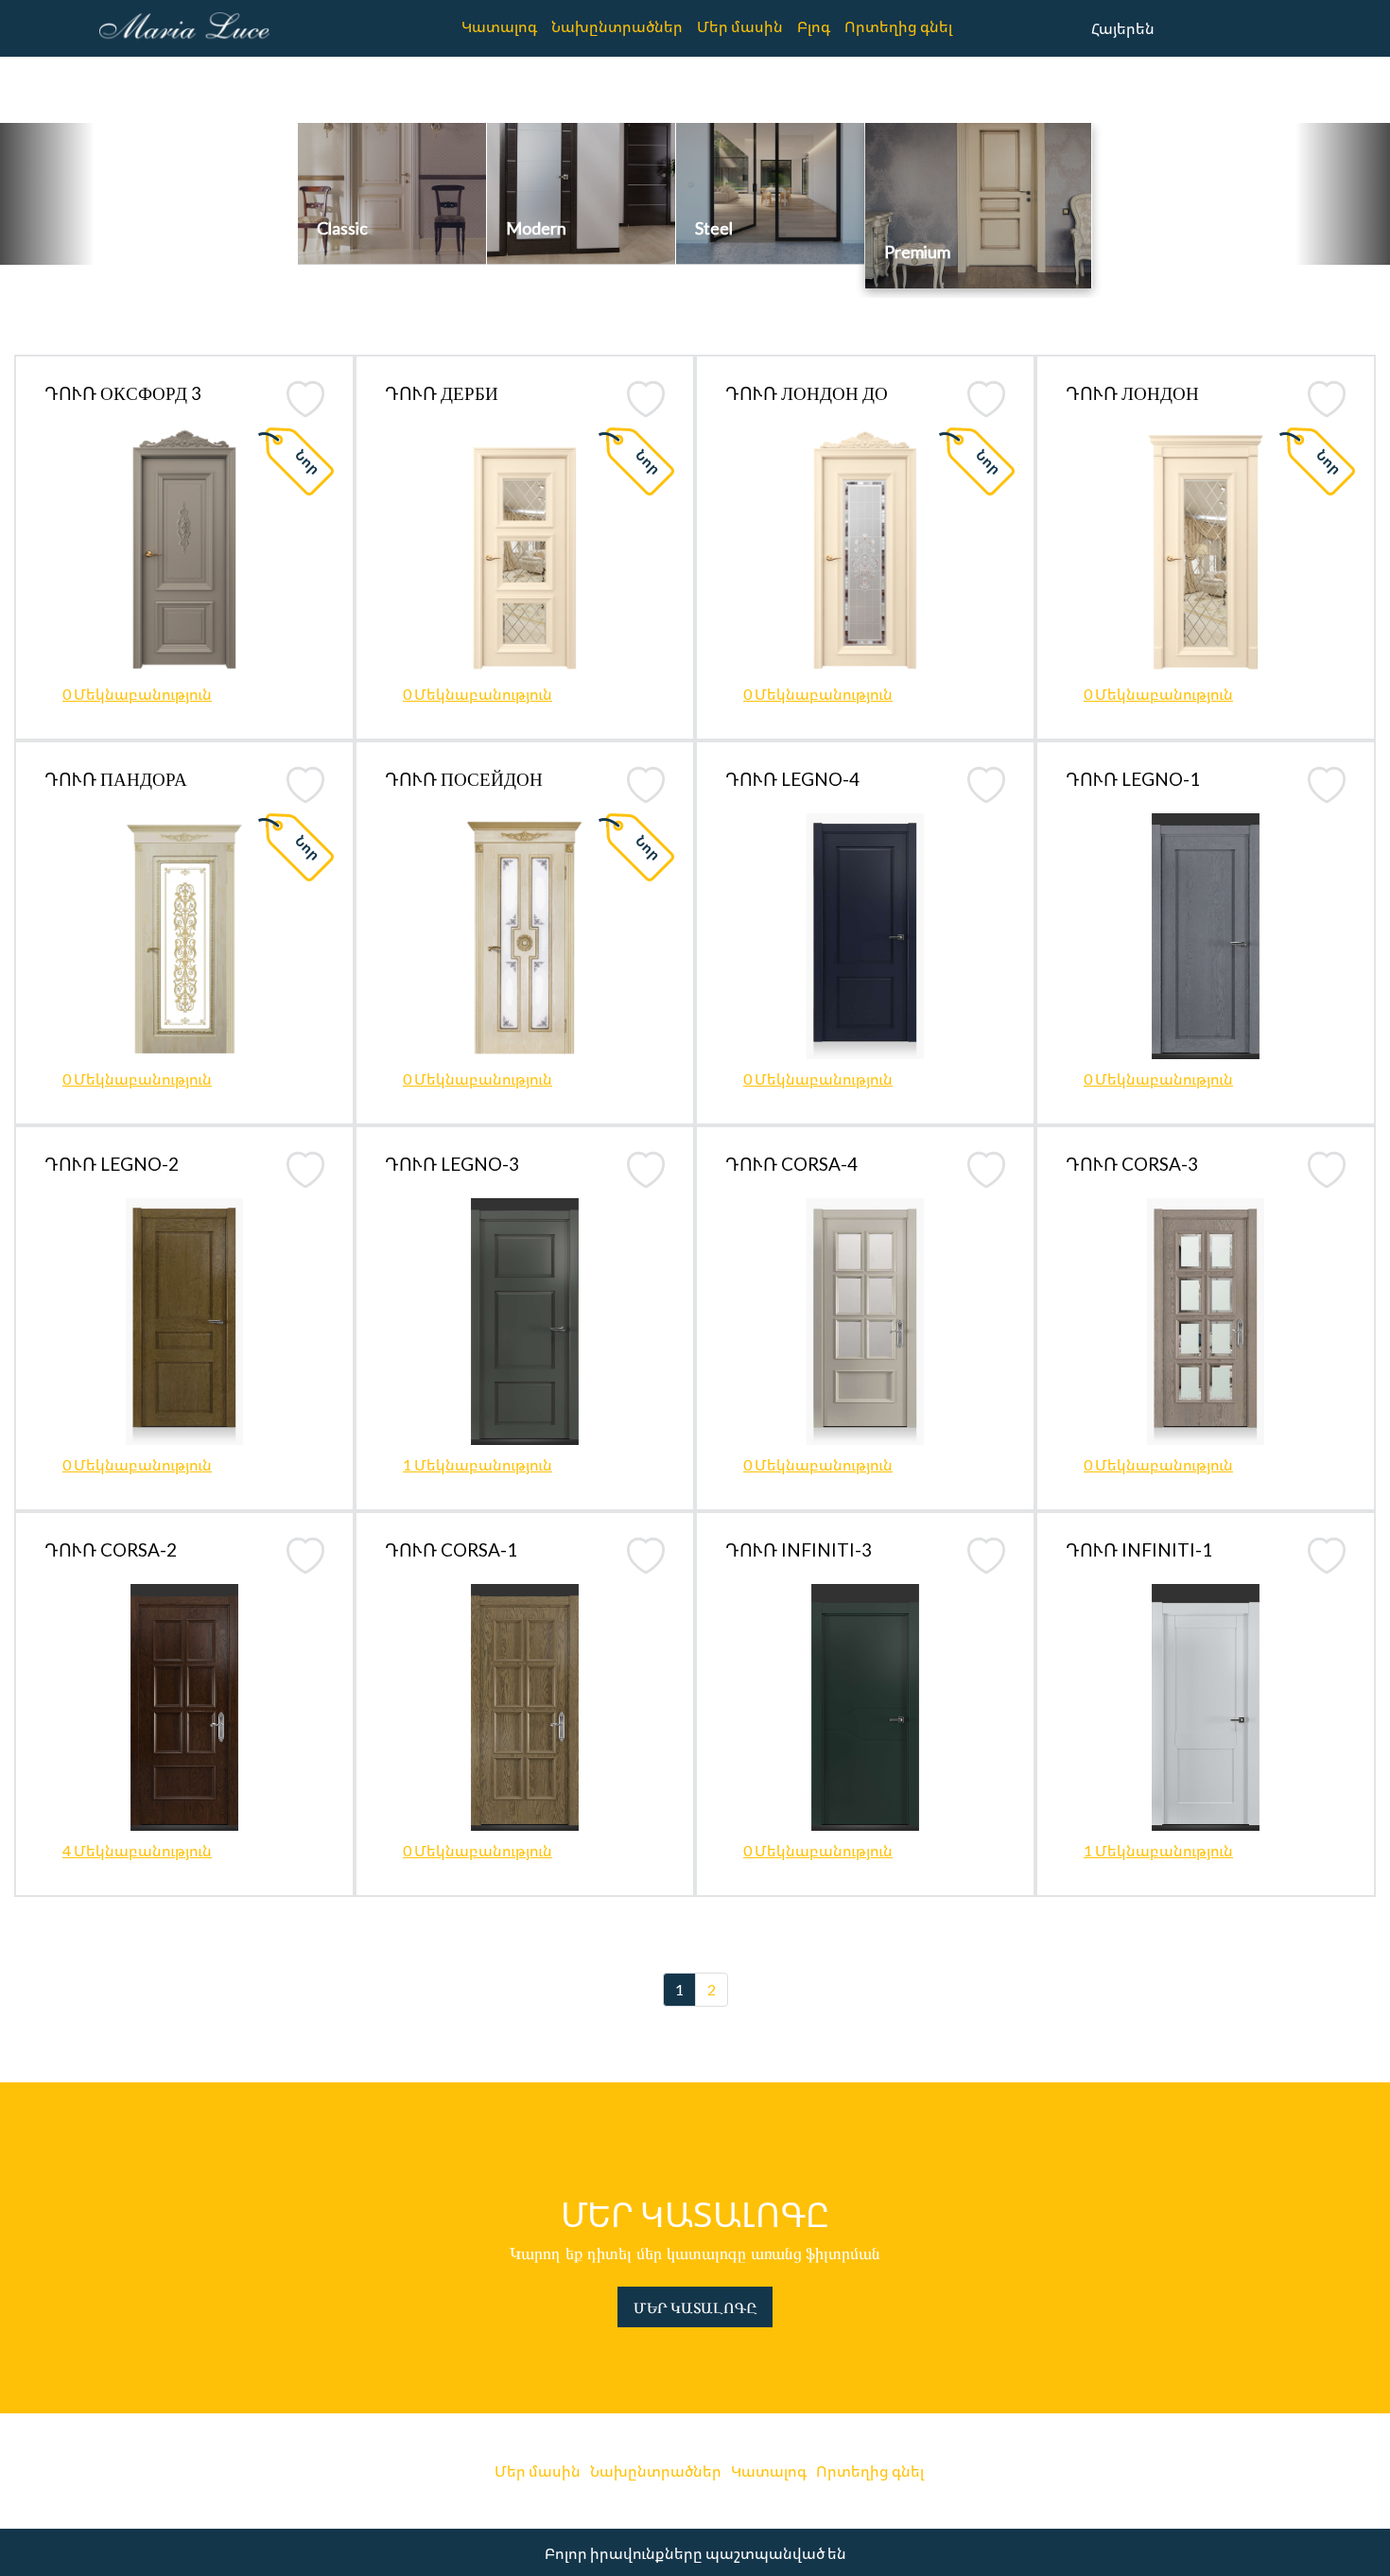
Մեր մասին (740, 26)
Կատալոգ (499, 26)
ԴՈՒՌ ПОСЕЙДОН (464, 779)
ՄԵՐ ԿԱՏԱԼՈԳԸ (695, 2307)
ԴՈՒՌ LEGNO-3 (452, 1164)
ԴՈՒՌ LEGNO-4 (792, 779)
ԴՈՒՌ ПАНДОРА (116, 779)
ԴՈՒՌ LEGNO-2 (112, 1164)
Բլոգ (814, 26)
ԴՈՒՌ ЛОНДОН (1132, 393)
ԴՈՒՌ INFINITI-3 (799, 1549)
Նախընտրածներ (617, 26)
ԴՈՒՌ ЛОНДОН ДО (807, 393)
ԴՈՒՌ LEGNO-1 (1133, 779)
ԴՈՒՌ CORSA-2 (111, 1549)
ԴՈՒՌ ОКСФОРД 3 (123, 393)
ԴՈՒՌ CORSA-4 (791, 1164)
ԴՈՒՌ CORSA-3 (1132, 1164)
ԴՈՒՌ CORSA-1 (451, 1549)
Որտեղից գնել (898, 26)
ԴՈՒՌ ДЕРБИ (442, 393)
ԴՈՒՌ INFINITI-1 (1139, 1549)
